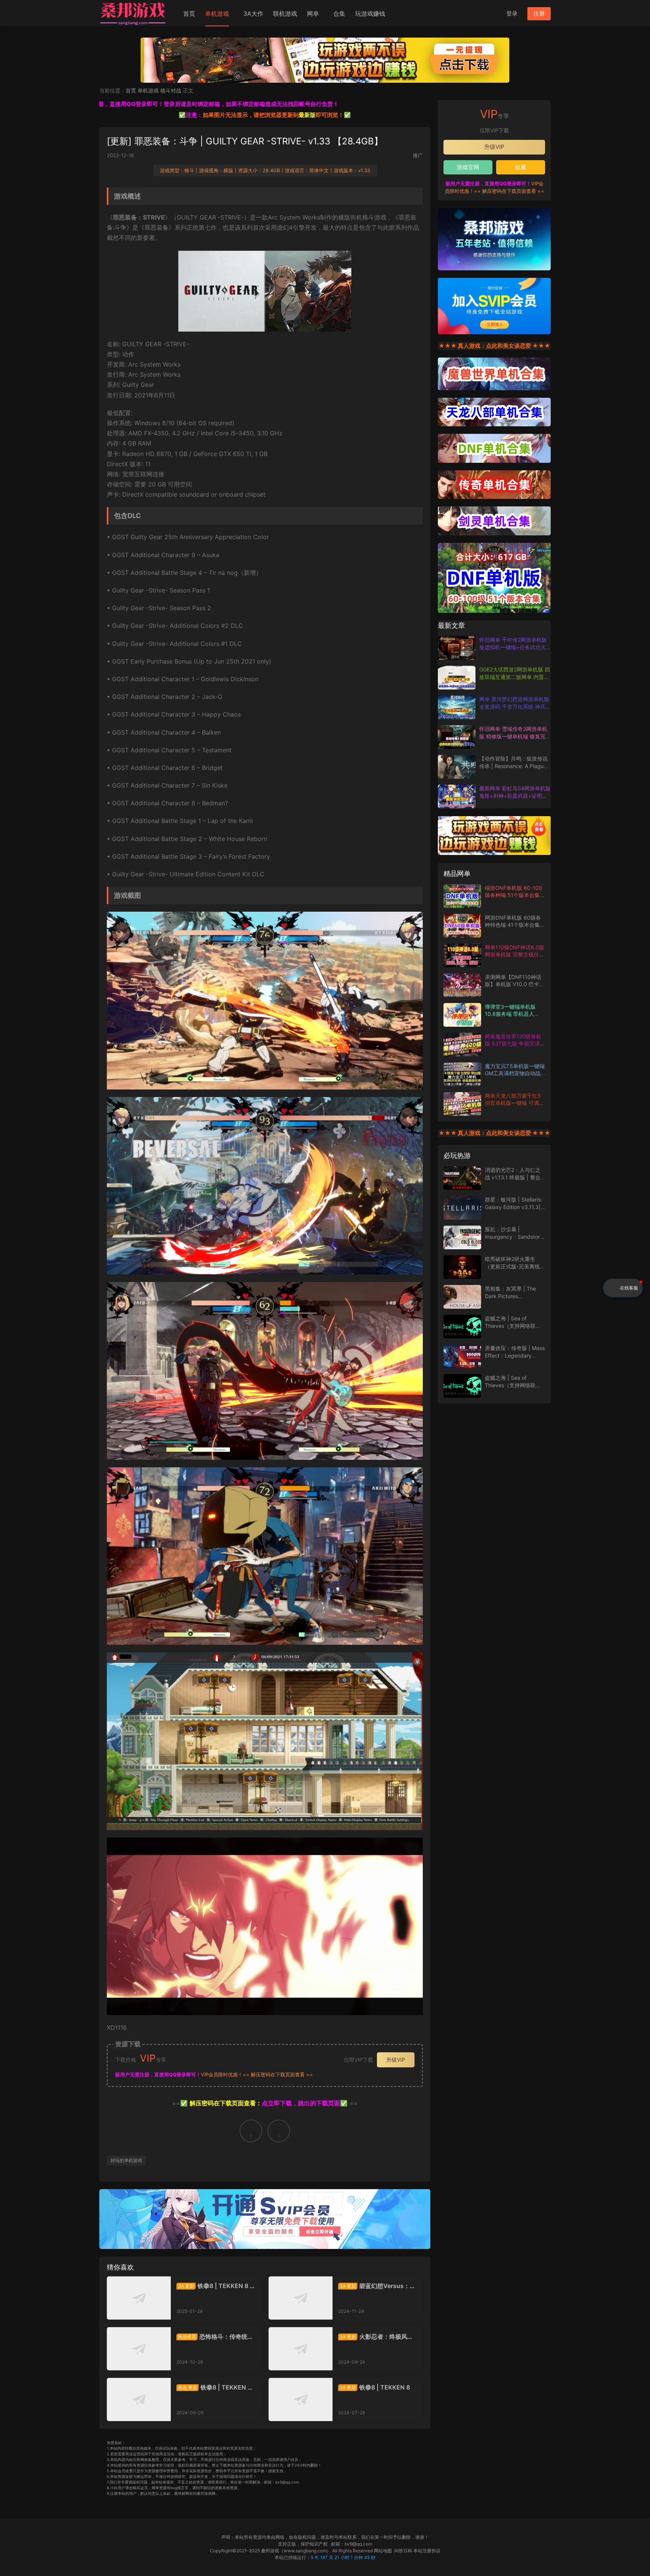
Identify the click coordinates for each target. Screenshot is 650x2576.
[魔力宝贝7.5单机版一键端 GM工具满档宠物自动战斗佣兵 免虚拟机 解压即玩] (462, 1074)
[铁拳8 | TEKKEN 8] (301, 2399)
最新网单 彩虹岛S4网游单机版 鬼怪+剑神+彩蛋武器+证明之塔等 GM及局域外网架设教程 (515, 796)
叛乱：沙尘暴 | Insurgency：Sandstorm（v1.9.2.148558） (515, 1236)
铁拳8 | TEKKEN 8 (375, 2387)
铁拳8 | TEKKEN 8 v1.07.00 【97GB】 (214, 2387)
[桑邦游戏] (133, 13)
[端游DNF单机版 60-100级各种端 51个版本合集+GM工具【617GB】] (462, 896)
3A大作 (253, 14)
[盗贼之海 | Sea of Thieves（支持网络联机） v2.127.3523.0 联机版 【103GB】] (462, 1386)
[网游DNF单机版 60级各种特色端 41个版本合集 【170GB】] (462, 926)
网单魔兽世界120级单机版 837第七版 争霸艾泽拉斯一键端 (515, 1044)
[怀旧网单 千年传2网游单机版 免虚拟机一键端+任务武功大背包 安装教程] (457, 648)
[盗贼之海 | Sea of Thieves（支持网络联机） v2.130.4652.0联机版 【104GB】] (462, 1327)
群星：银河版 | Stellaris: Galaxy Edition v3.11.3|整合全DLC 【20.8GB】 (513, 1207)
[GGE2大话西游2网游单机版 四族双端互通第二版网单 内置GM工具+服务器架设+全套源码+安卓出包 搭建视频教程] (457, 678)
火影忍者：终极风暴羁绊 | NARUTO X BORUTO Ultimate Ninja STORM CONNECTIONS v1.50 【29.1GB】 (377, 2337)
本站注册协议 (427, 2551)
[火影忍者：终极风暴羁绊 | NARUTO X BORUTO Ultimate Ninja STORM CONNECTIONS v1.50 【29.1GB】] (301, 2349)
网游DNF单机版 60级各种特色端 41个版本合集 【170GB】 (513, 925)
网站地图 (383, 2551)
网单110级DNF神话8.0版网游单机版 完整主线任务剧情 (515, 955)
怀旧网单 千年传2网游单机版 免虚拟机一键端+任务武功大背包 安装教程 (513, 647)
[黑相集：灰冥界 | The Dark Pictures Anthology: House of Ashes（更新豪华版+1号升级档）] (462, 1297)
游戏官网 (468, 167)
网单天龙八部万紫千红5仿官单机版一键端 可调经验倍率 (515, 1103)
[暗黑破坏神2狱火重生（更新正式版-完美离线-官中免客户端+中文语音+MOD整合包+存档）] (462, 1267)
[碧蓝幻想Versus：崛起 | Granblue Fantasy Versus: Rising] (301, 2298)
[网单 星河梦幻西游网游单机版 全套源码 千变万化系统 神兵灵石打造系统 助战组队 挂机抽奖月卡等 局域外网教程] (457, 707)
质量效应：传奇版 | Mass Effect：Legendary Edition (515, 1355)
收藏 (521, 167)
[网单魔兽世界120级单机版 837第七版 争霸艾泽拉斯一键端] (462, 1045)
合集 (339, 14)
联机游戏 (285, 14)
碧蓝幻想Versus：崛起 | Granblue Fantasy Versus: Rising (377, 2286)
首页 (189, 14)
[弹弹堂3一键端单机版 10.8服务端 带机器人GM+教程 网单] (462, 1015)
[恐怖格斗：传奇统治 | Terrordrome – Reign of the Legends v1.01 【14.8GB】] (139, 2349)
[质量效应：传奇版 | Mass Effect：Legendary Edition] (462, 1356)
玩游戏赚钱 (370, 14)
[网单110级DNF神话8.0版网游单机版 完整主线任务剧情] (462, 955)
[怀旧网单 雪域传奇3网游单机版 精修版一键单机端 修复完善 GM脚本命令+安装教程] (457, 737)
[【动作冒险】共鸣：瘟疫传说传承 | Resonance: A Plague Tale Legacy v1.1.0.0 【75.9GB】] (457, 767)
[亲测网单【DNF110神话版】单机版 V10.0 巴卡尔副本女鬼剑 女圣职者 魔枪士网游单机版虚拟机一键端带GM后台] (462, 985)
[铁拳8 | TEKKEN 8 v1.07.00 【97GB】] (139, 2399)
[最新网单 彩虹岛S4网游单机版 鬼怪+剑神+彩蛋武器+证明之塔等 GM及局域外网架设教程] (457, 796)
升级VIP (396, 2060)
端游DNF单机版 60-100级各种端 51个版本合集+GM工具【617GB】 (513, 895)
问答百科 (403, 2551)
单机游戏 (217, 14)
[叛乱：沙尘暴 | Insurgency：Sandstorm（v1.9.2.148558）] (462, 1237)
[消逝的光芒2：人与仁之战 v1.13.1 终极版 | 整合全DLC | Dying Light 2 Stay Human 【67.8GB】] (462, 1178)
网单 (313, 14)
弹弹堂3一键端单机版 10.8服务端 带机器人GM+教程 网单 (510, 1014)
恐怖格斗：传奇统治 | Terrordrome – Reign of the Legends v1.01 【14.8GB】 (215, 2337)
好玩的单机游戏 (126, 2160)
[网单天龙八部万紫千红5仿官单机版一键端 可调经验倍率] (462, 1104)
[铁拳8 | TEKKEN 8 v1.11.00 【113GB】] (139, 2298)
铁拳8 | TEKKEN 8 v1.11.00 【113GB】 (215, 2286)
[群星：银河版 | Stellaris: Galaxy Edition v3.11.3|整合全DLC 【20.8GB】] (462, 1208)
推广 (418, 155)
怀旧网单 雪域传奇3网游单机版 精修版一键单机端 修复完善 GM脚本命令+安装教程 (515, 736)
